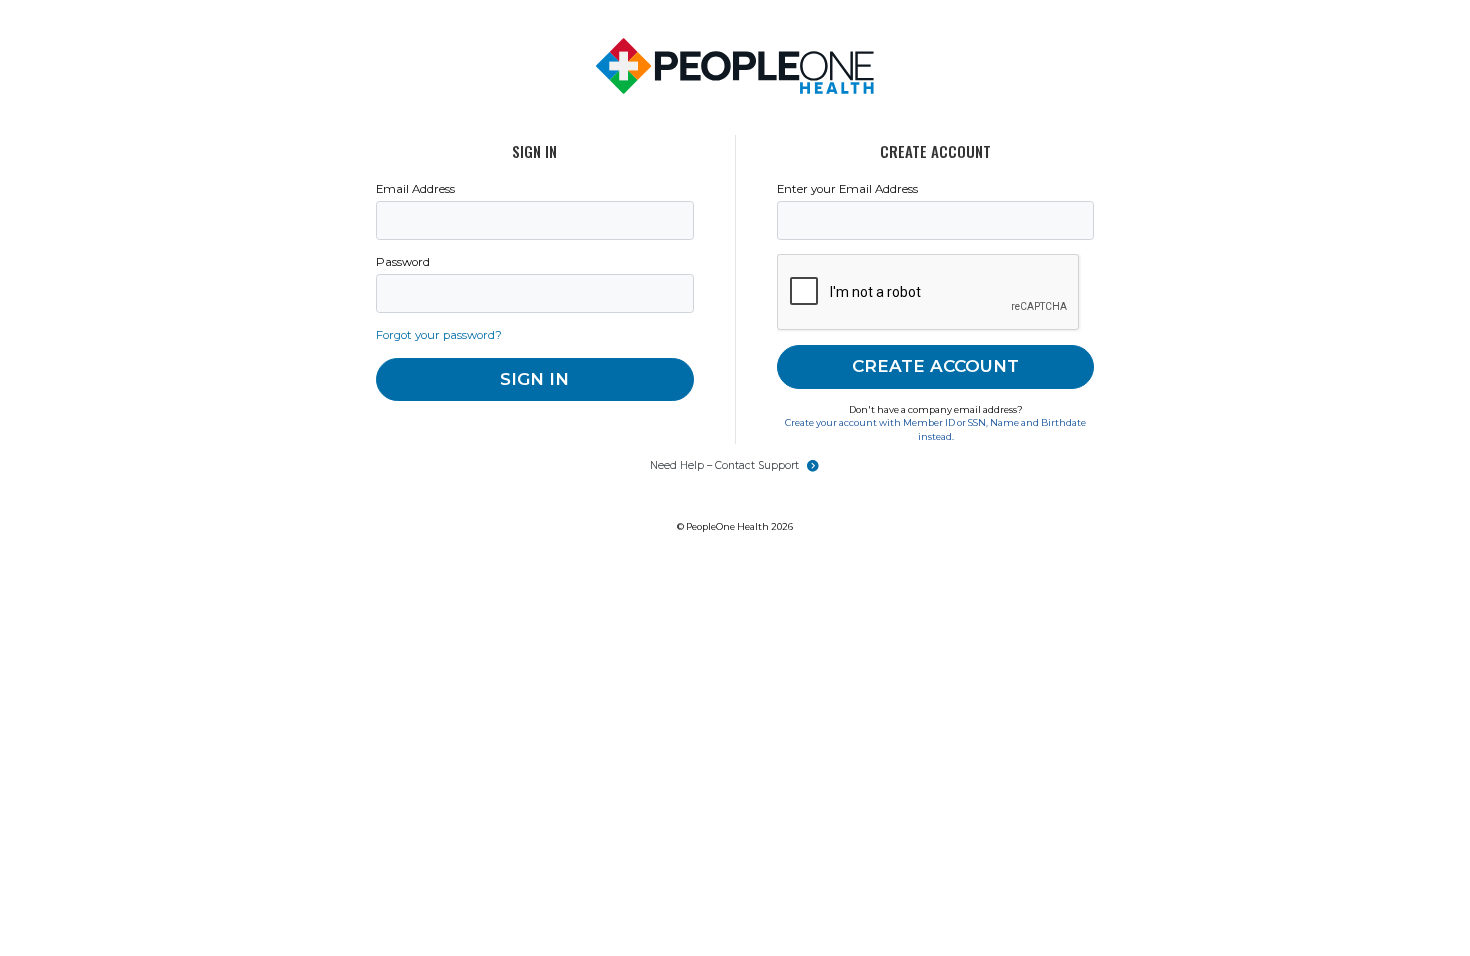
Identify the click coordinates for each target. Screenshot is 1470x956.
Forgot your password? (439, 335)
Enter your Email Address (847, 189)
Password (403, 262)
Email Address (415, 189)
